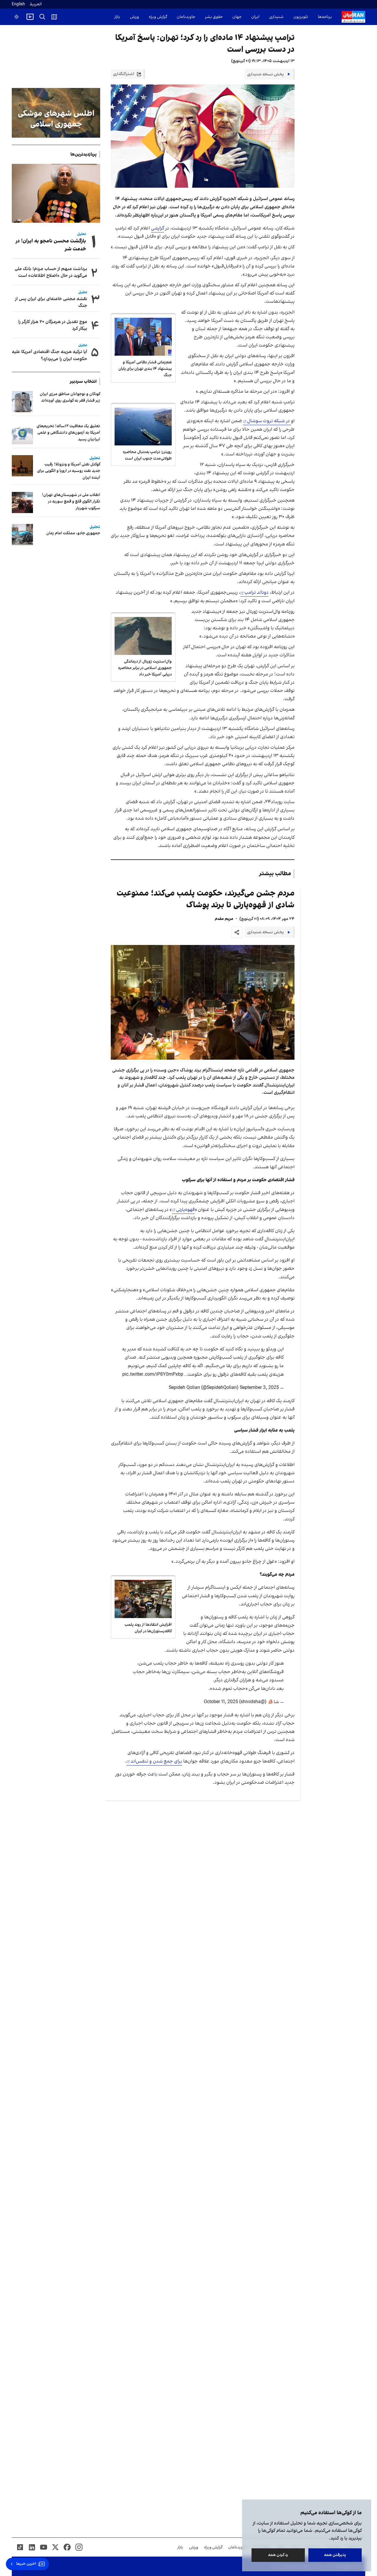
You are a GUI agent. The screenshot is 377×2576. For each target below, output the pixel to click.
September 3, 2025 (259, 1388)
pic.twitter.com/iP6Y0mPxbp (153, 1374)
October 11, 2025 (221, 1702)
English (18, 4)
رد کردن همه (278, 2555)
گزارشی (158, 228)
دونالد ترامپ (257, 593)
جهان (237, 17)
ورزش (134, 17)
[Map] (54, 17)
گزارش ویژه (158, 17)
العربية (36, 4)
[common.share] (237, 932)
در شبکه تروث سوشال (269, 421)
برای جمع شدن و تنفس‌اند (156, 1761)
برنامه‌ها (325, 17)
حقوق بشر (214, 17)
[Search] (42, 17)
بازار (117, 17)
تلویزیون (301, 17)
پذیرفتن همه (335, 2555)
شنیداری (276, 17)
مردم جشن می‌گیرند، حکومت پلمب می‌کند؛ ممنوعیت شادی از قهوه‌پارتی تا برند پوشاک (206, 899)
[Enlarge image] (203, 1002)
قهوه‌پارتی (185, 1210)
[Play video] (30, 17)
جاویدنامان (186, 17)
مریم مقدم (224, 919)
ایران (255, 17)
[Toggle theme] (16, 17)
